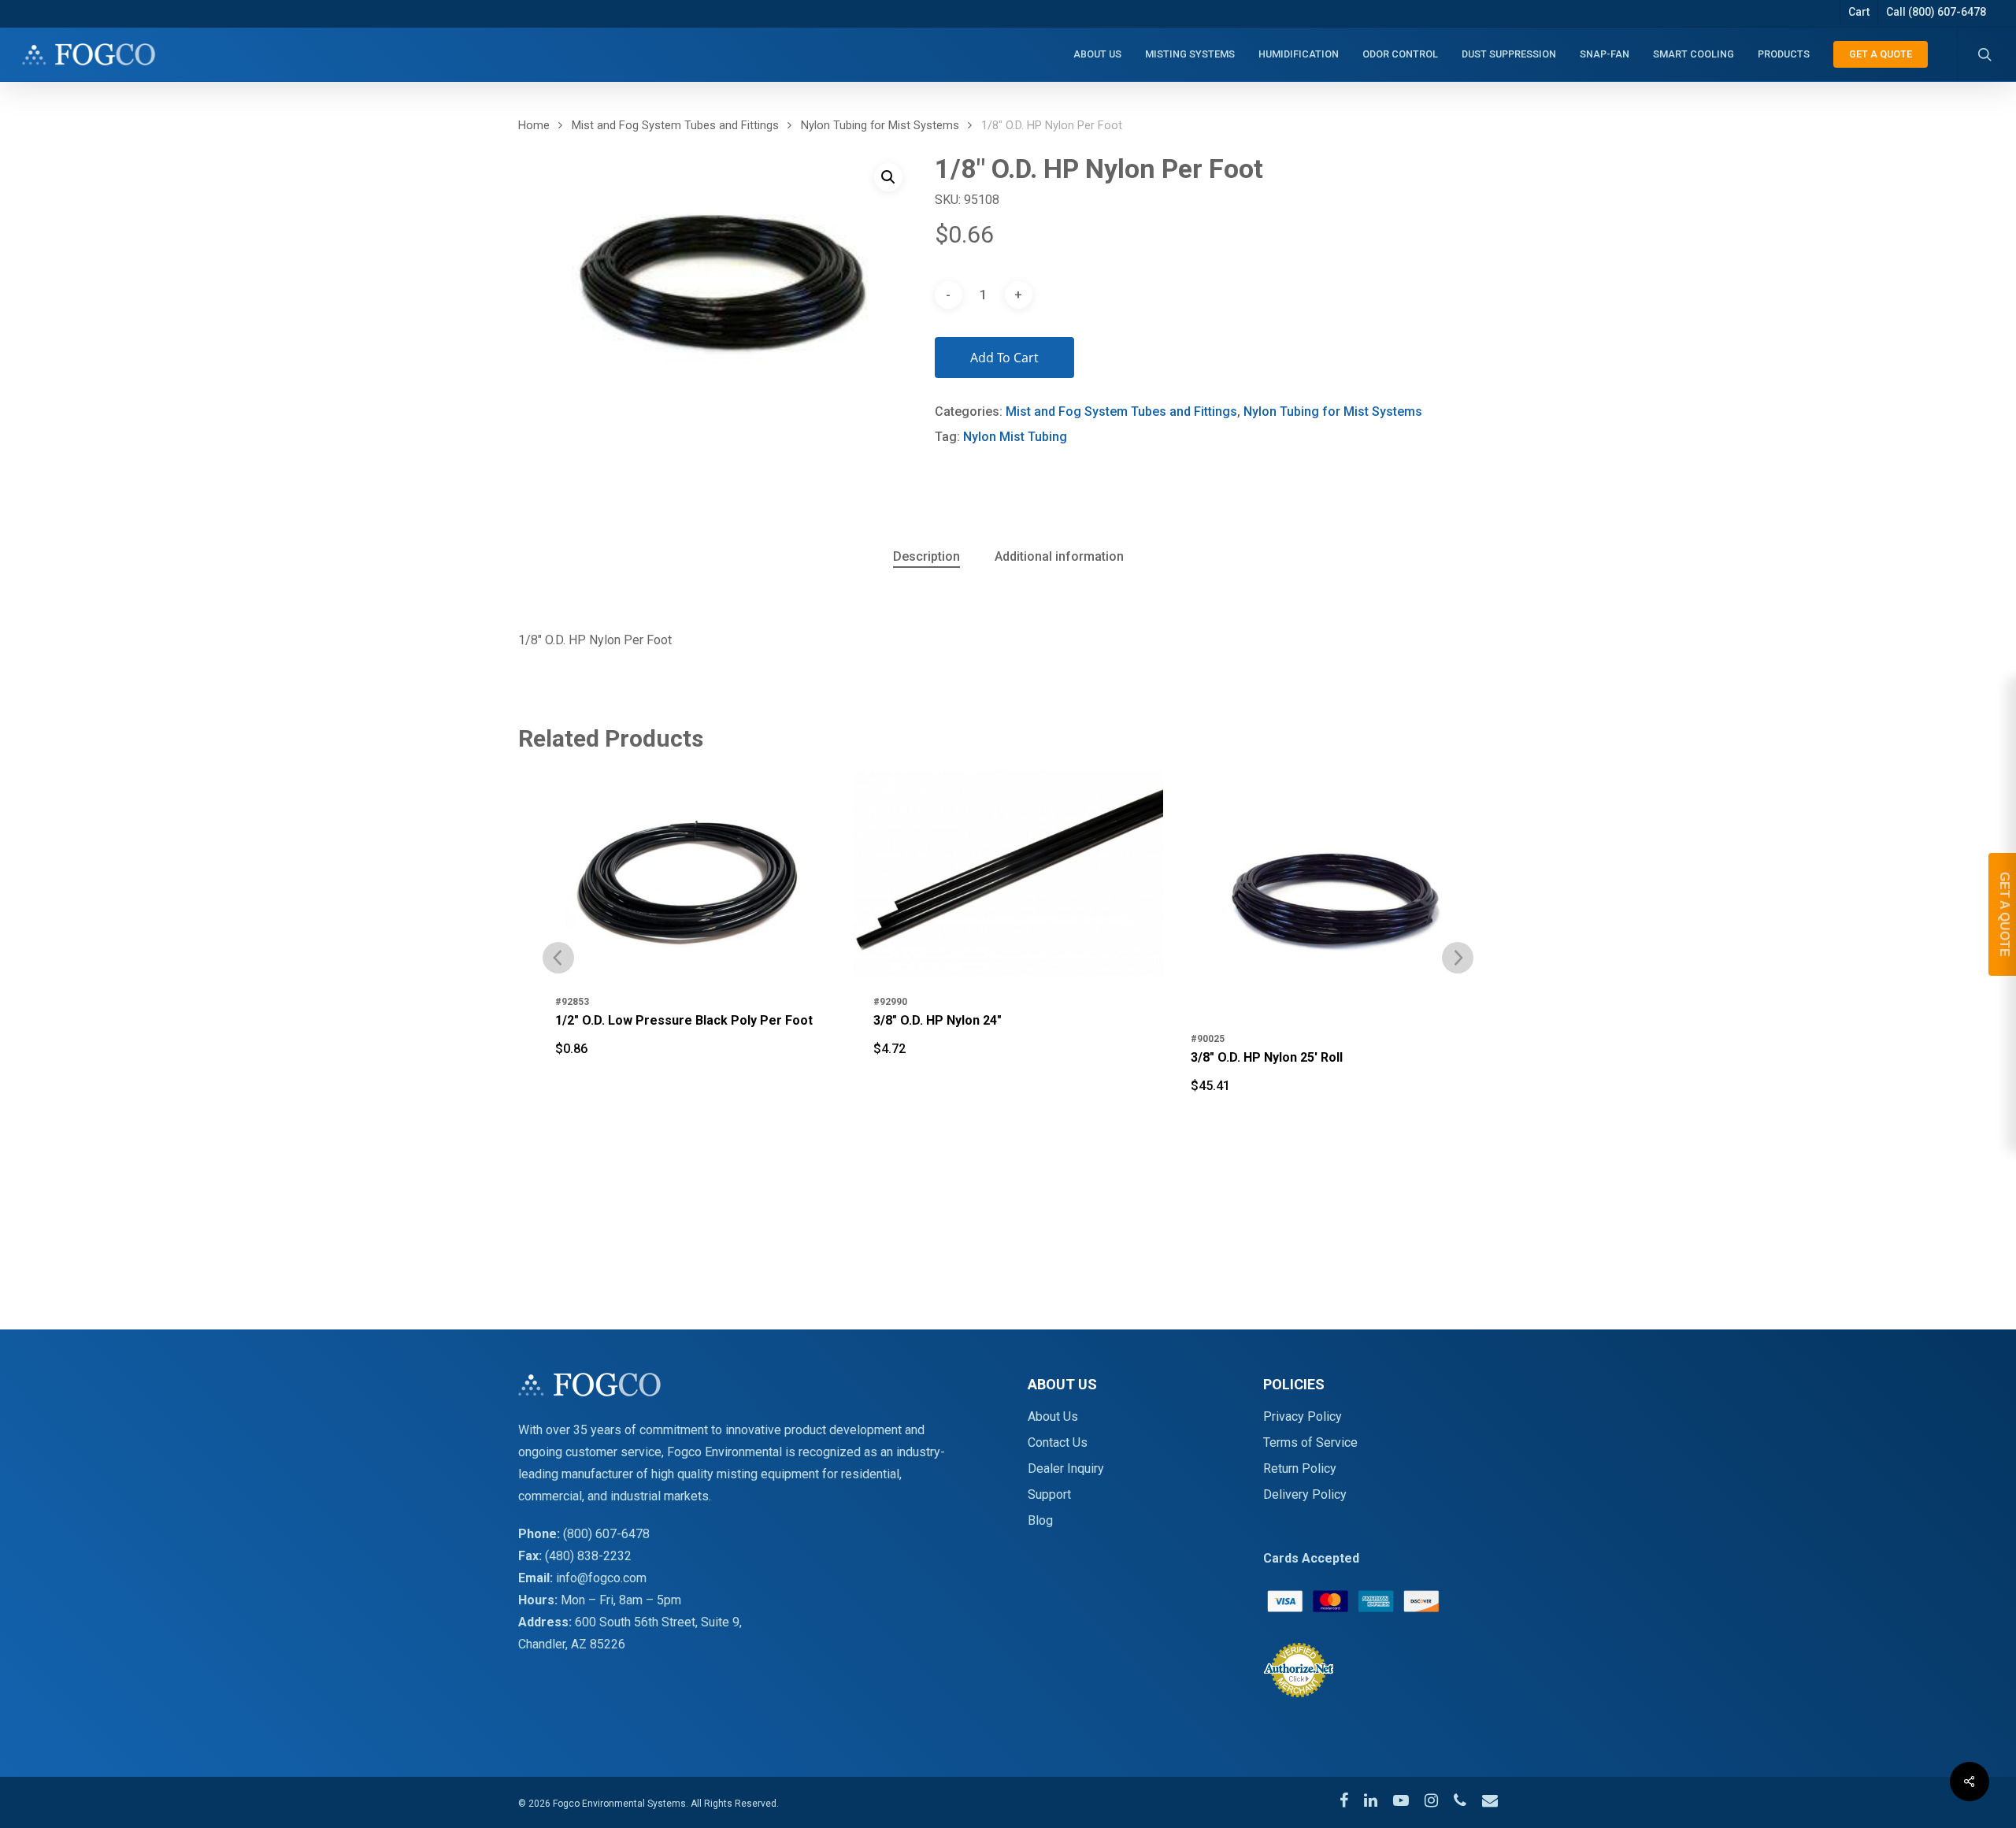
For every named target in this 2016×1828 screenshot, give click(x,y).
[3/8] (691, 873)
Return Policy (1300, 1468)
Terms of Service (1310, 1442)
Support (1049, 1494)
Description (926, 556)
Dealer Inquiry (1066, 1468)
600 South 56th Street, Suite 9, (658, 1622)
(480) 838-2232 (588, 1556)
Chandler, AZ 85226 (572, 1644)
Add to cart (1004, 358)
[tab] (926, 557)
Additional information (1059, 556)
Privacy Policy (1303, 1416)
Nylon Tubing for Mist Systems (880, 125)
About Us (1053, 1416)
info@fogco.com (601, 1578)
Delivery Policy (1305, 1494)
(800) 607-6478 (606, 1534)
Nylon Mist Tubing (1015, 437)
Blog (1040, 1520)
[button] (888, 177)
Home (534, 125)
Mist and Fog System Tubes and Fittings (675, 125)
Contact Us (1058, 1442)
